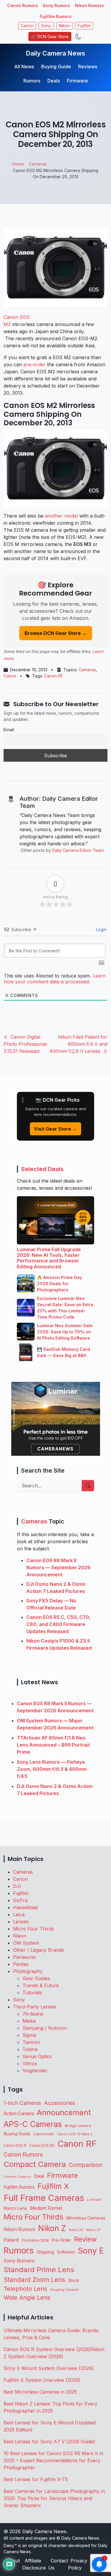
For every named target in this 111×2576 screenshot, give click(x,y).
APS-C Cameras (33, 2124)
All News (24, 67)
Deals (54, 81)
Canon (27, 26)
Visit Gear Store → (55, 1129)
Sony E (91, 2251)
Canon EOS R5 (42, 2145)
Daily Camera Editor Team (78, 850)
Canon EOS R (15, 2145)
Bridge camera (78, 2126)
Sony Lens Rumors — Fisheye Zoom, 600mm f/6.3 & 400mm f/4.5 (52, 1769)
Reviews (88, 67)
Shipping (45, 2252)
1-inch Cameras (22, 2103)
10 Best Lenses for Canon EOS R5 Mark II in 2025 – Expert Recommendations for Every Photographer (53, 2460)
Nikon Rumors (89, 5)
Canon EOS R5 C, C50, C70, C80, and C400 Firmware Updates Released (58, 1624)
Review (85, 2239)
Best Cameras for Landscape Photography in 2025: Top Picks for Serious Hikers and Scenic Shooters (54, 2498)
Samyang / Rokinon (45, 2028)
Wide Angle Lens (27, 2298)
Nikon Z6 (76, 2230)
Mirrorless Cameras (86, 2218)
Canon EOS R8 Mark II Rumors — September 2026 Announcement (58, 1567)
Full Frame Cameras (44, 2198)
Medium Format (46, 2208)
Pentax (21, 1964)
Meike (29, 2021)
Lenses (21, 1922)
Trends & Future (41, 1985)
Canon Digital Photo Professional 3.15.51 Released (25, 1044)
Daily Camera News (55, 53)
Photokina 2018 (35, 2240)
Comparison (86, 2165)
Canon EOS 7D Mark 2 (75, 2134)
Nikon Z (52, 2228)
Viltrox (30, 2063)
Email (9, 730)
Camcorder (44, 2134)
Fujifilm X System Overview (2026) (42, 2380)
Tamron (31, 2042)
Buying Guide (56, 67)
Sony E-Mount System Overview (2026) (49, 2368)
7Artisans (33, 2014)
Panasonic (25, 1957)
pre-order (34, 364)
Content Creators (17, 2177)
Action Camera (19, 2114)
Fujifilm (84, 26)
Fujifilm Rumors (56, 16)
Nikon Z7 (93, 2230)
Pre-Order (61, 2240)
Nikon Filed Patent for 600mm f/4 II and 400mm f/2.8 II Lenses (78, 1044)
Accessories (60, 2103)
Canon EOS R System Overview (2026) (47, 2349)
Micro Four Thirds (33, 1929)
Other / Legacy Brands (38, 1950)
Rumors (32, 81)
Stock (74, 2280)
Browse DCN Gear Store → (56, 633)
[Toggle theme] (78, 37)
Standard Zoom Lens (34, 2280)
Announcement (64, 2112)
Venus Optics (37, 2056)
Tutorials (32, 1993)
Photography (28, 1971)
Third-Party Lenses (35, 2007)
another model (61, 516)
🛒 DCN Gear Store (50, 37)
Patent (11, 2240)
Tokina (30, 2049)
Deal (39, 2176)
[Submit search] (88, 1486)
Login (101, 929)
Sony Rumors (56, 5)
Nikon (64, 26)
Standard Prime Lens (39, 2270)
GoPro (20, 1900)
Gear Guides (36, 1978)
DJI (17, 1886)
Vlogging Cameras (64, 2290)
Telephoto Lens (25, 2289)
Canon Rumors (22, 5)
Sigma (29, 2035)
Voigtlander (35, 2071)
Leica (19, 1914)
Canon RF (54, 676)
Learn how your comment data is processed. (55, 979)
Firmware (77, 81)
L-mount (94, 2200)
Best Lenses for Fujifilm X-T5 (36, 2479)
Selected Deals (42, 1169)
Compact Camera (35, 2164)
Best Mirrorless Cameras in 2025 (41, 2392)
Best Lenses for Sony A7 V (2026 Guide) (49, 2442)
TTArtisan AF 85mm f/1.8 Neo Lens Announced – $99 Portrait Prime (53, 1745)
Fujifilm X (53, 2186)
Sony (46, 26)
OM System (26, 1943)
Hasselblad (25, 1907)
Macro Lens (15, 2208)
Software (66, 2252)
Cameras (87, 670)
